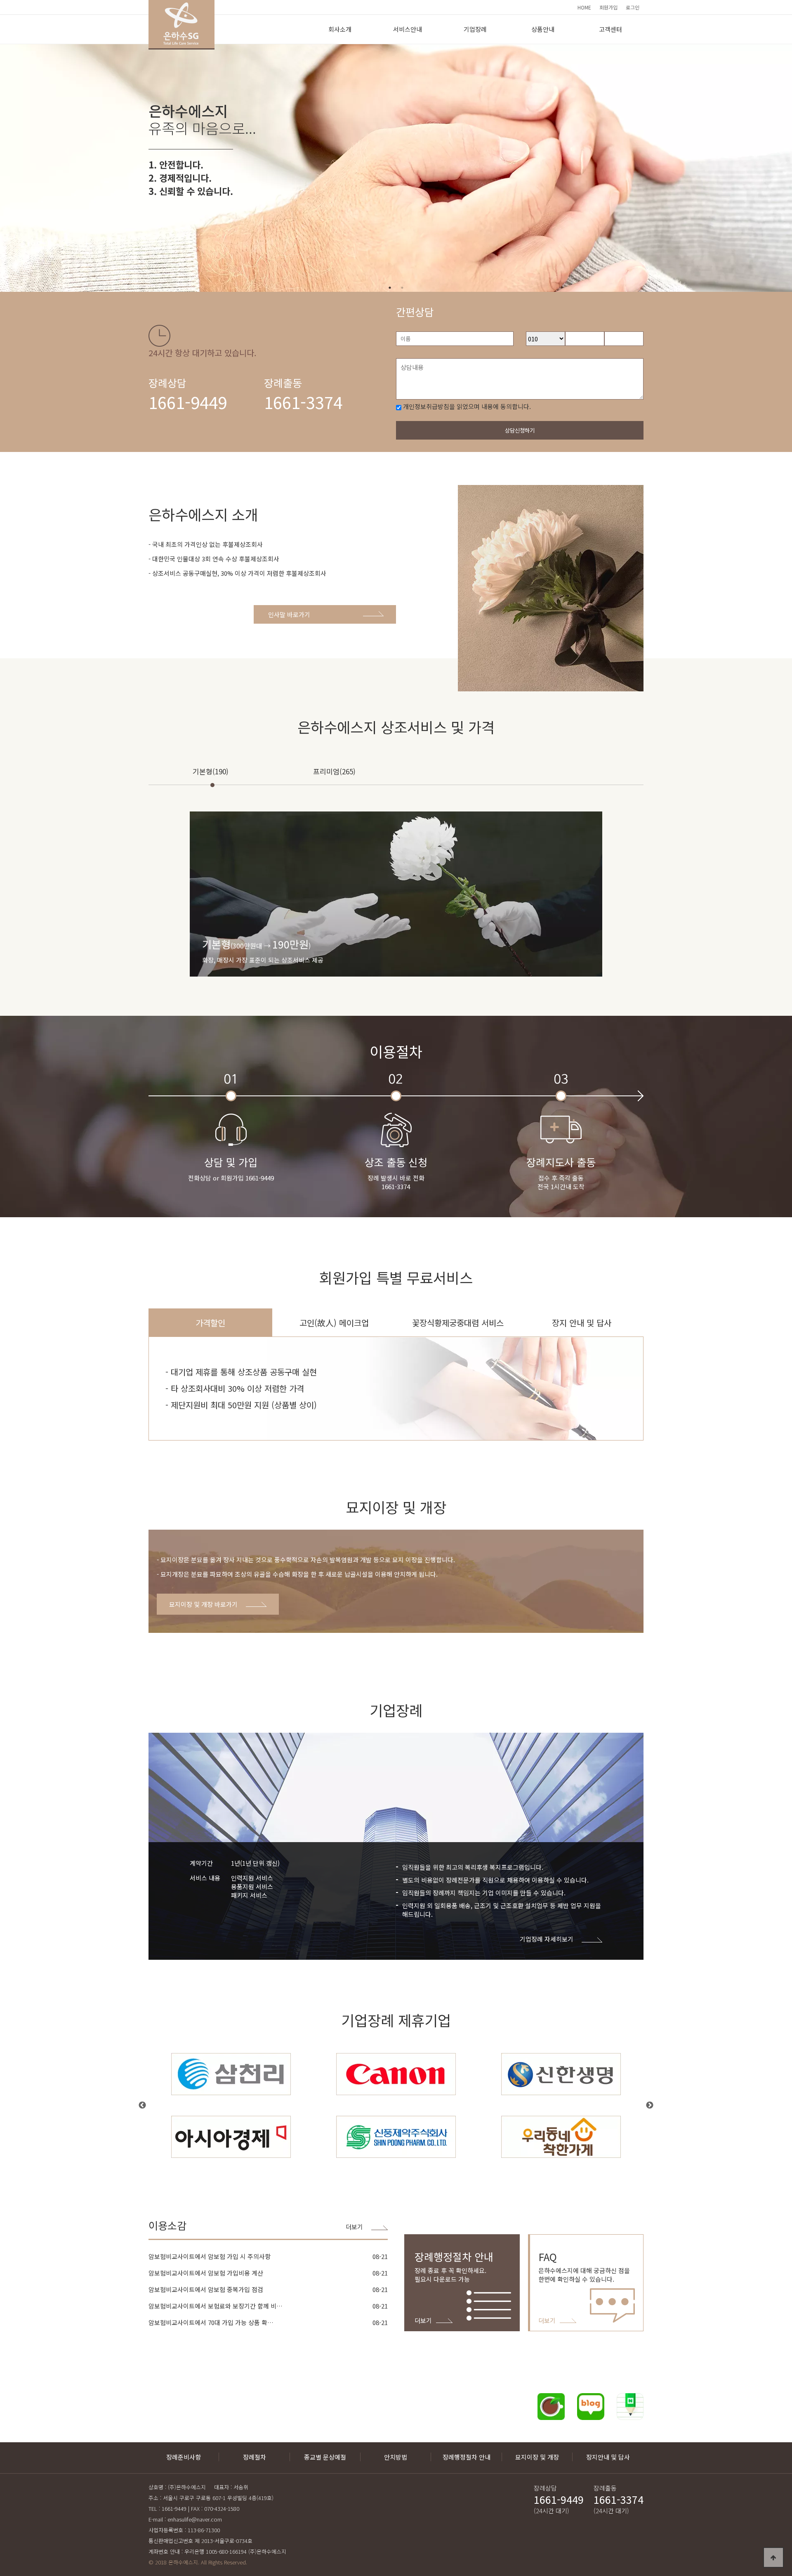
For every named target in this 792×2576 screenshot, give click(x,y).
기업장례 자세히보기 (547, 1939)
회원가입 (608, 7)
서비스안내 (408, 29)
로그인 (633, 7)
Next (650, 2105)
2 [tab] (402, 288)
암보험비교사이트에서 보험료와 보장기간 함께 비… (216, 2306)
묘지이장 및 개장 (537, 2457)
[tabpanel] (396, 168)
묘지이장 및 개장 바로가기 (203, 1604)
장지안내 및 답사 (608, 2457)
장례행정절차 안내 (467, 2457)
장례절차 (255, 2457)
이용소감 (167, 2225)
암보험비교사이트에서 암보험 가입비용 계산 (206, 2273)
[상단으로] (773, 2557)
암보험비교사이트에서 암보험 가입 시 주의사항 (210, 2256)
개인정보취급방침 (426, 406)
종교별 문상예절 (325, 2457)
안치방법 (396, 2457)
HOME (584, 7)
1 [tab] (390, 288)
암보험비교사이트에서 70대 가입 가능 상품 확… (211, 2322)
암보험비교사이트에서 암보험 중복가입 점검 (206, 2289)
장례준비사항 (184, 2457)
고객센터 (610, 29)
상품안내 (543, 29)
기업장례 (475, 29)
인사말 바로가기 (289, 614)
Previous (142, 2105)
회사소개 (340, 29)
